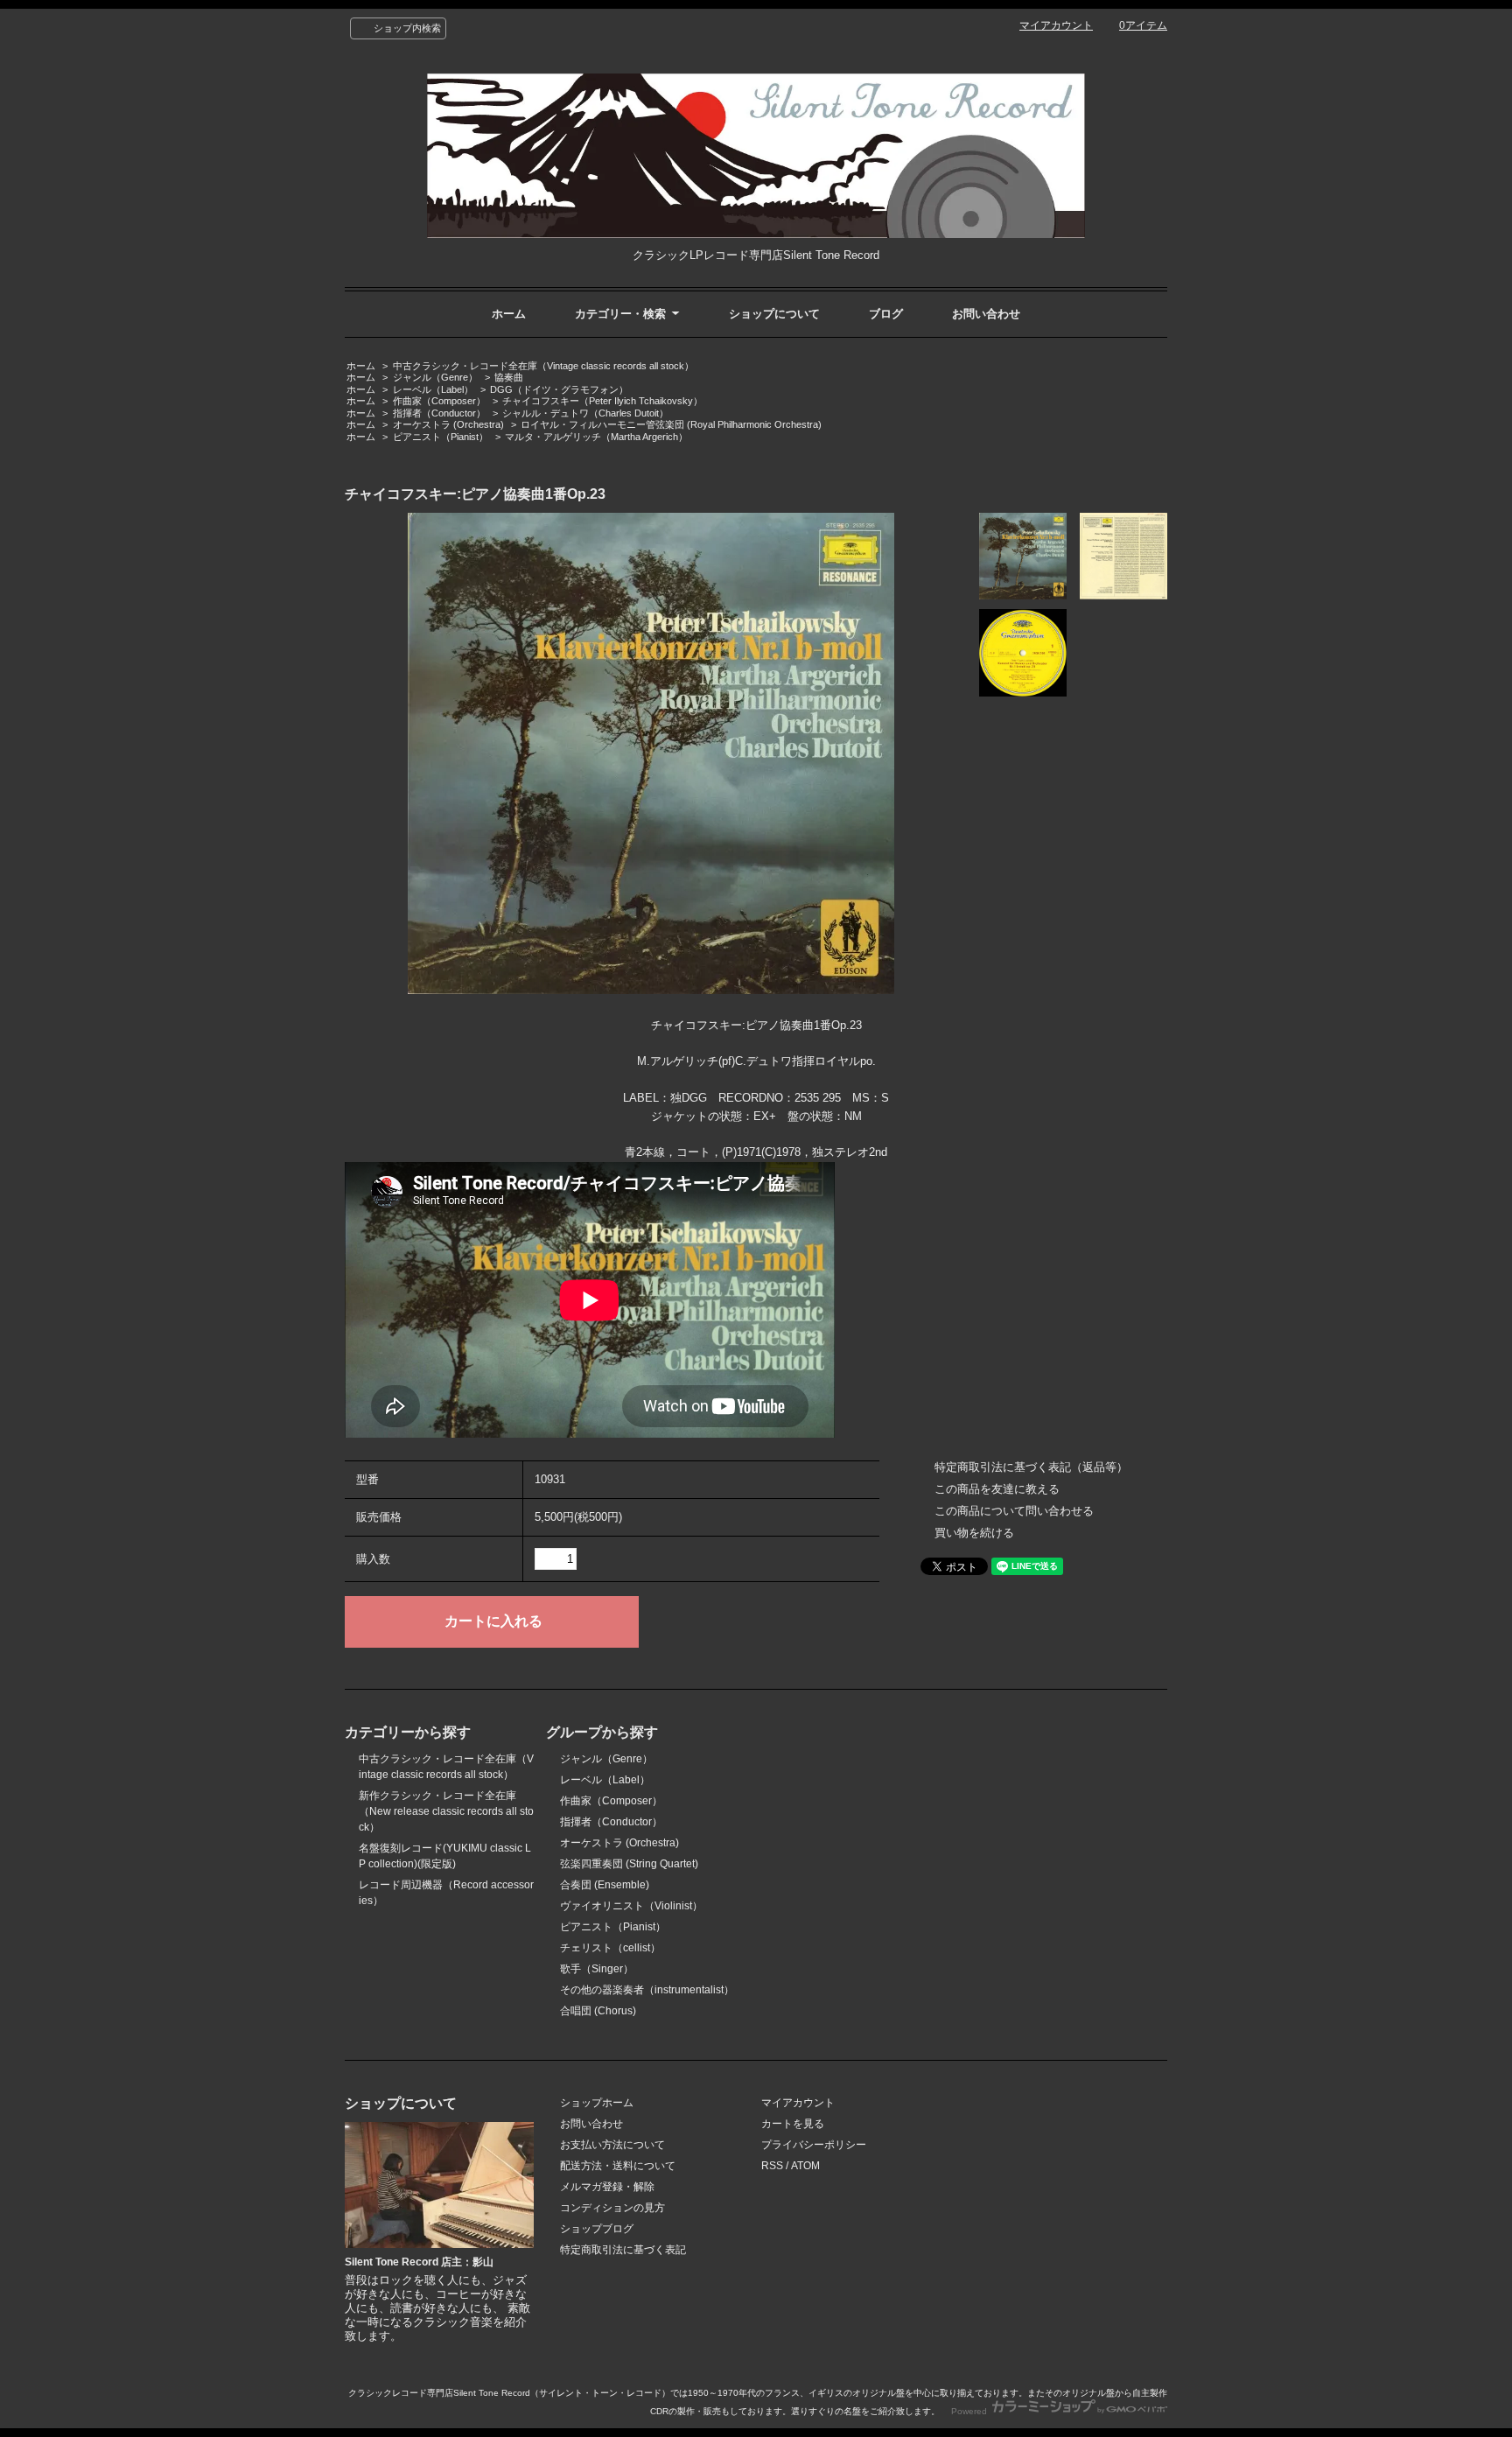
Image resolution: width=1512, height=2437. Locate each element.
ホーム (509, 314)
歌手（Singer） (597, 1969)
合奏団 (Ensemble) (605, 1885)
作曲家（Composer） (439, 401)
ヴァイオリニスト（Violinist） (631, 1906)
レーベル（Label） (433, 389)
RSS (772, 2166)
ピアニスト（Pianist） (441, 437)
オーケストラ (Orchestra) (448, 424)
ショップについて (774, 314)
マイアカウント (1056, 25)
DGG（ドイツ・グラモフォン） (559, 389)
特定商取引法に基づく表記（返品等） (1031, 1467)
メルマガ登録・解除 (607, 2187)
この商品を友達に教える (997, 1489)
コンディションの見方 (612, 2208)
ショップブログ (597, 2229)
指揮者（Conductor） (439, 413)
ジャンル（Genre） (435, 377)
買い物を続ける (974, 1533)
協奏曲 (509, 377)
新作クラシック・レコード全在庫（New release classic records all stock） (446, 1811)
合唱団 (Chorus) (598, 2011)
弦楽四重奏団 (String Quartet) (629, 1864)
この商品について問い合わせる (1014, 1511)
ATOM (805, 2166)
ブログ (886, 314)
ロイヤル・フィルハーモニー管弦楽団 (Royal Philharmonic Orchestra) (671, 424)
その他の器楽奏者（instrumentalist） (647, 1990)
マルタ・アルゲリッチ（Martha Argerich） (596, 437)
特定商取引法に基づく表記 (623, 2250)
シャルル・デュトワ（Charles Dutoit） (585, 413)
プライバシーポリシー (814, 2145)
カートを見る (793, 2124)
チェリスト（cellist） (610, 1948)
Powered (970, 2411)
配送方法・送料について (618, 2166)
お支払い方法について (612, 2145)
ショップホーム (597, 2103)
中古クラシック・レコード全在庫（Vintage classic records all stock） (543, 366)
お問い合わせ (986, 314)
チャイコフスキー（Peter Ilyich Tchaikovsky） (602, 401)
